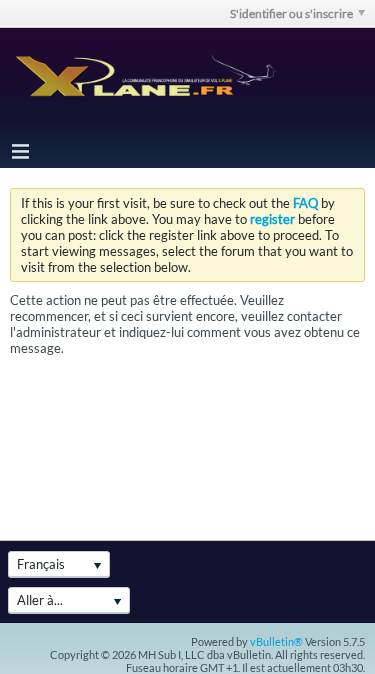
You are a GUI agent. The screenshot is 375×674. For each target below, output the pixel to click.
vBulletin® (276, 641)
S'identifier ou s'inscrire (291, 13)
